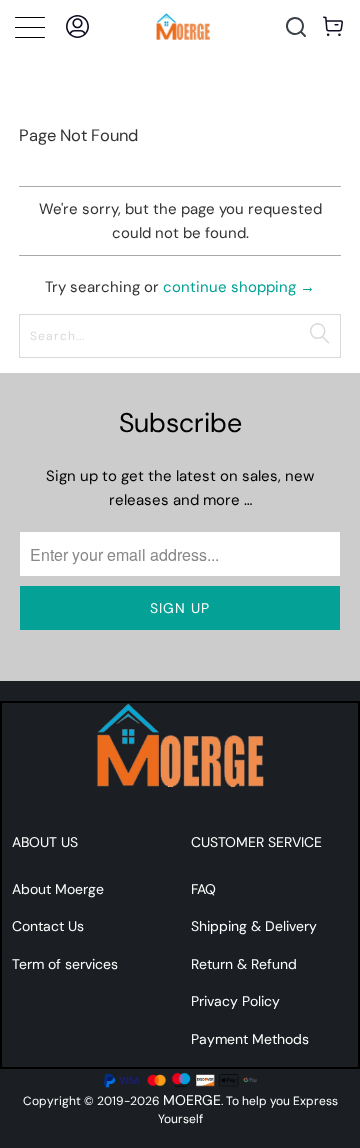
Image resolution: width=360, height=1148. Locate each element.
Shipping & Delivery (254, 926)
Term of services (65, 964)
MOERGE (192, 1100)
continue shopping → (239, 287)
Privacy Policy (235, 1001)
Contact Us (48, 926)
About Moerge (58, 889)
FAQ (203, 889)
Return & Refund (244, 964)
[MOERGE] (183, 26)
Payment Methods (250, 1039)
